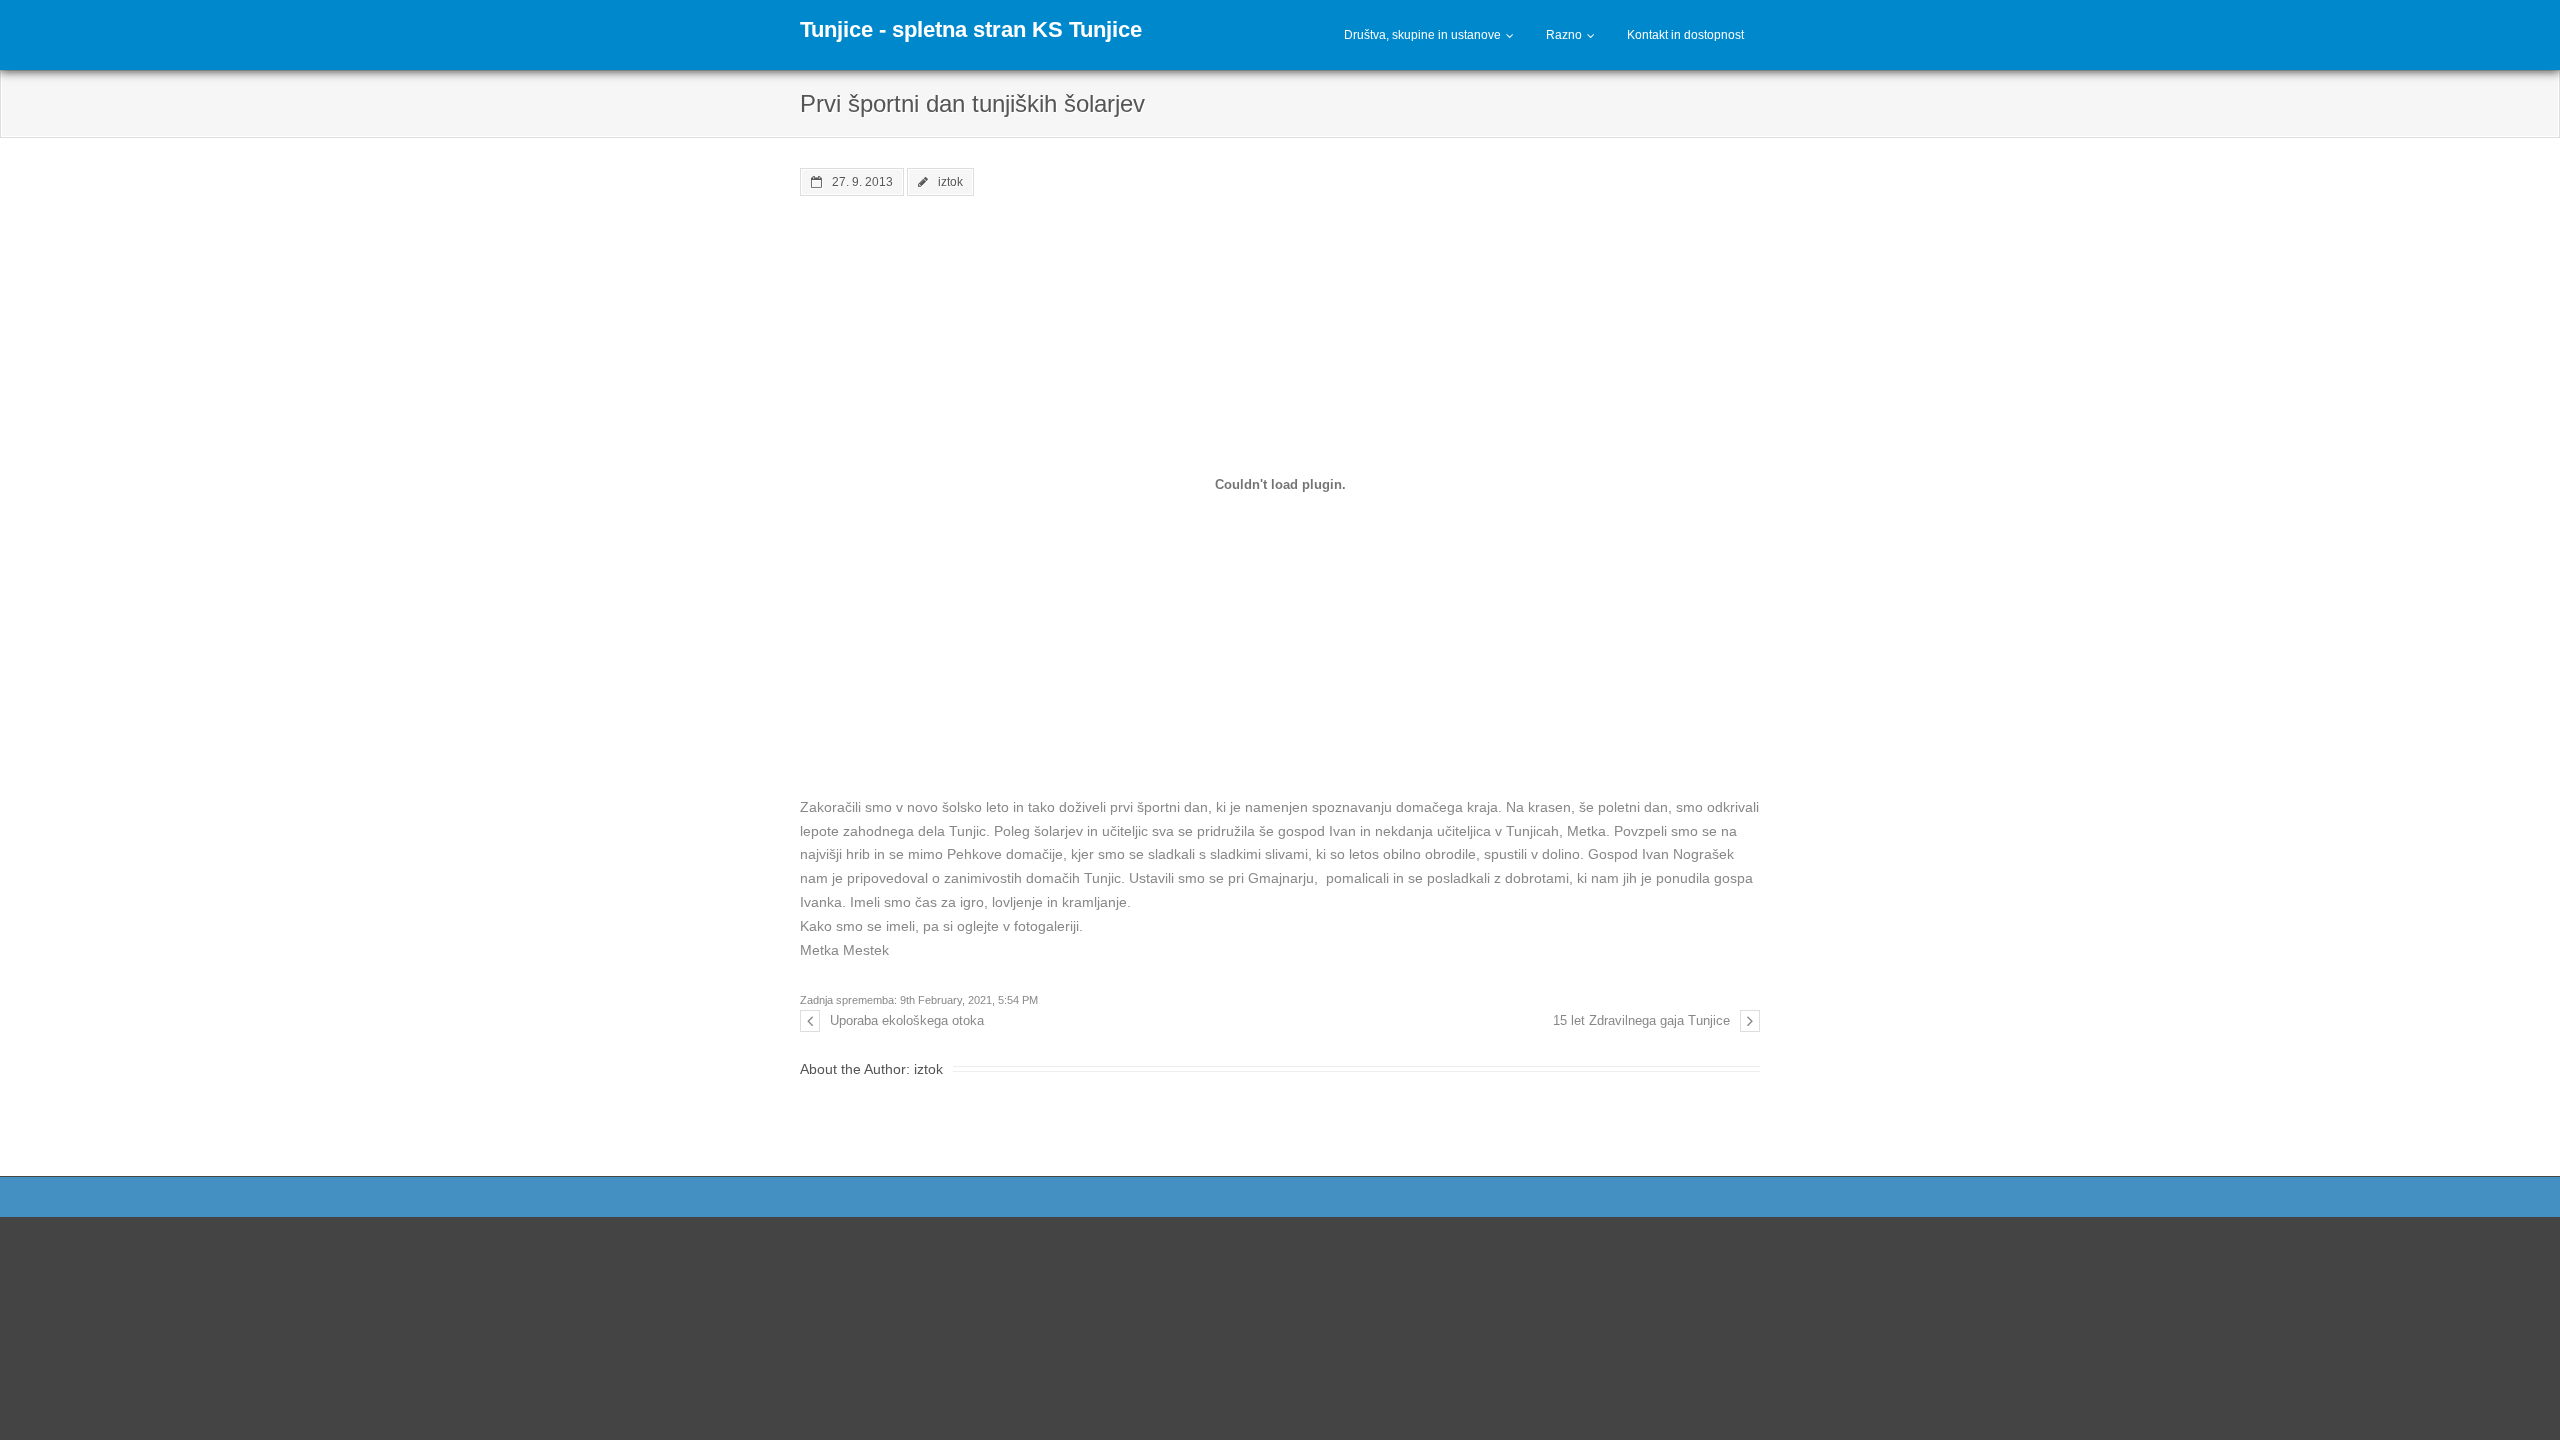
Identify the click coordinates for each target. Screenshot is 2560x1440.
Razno (1564, 35)
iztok (950, 181)
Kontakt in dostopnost (1685, 35)
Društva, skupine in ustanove (1422, 35)
